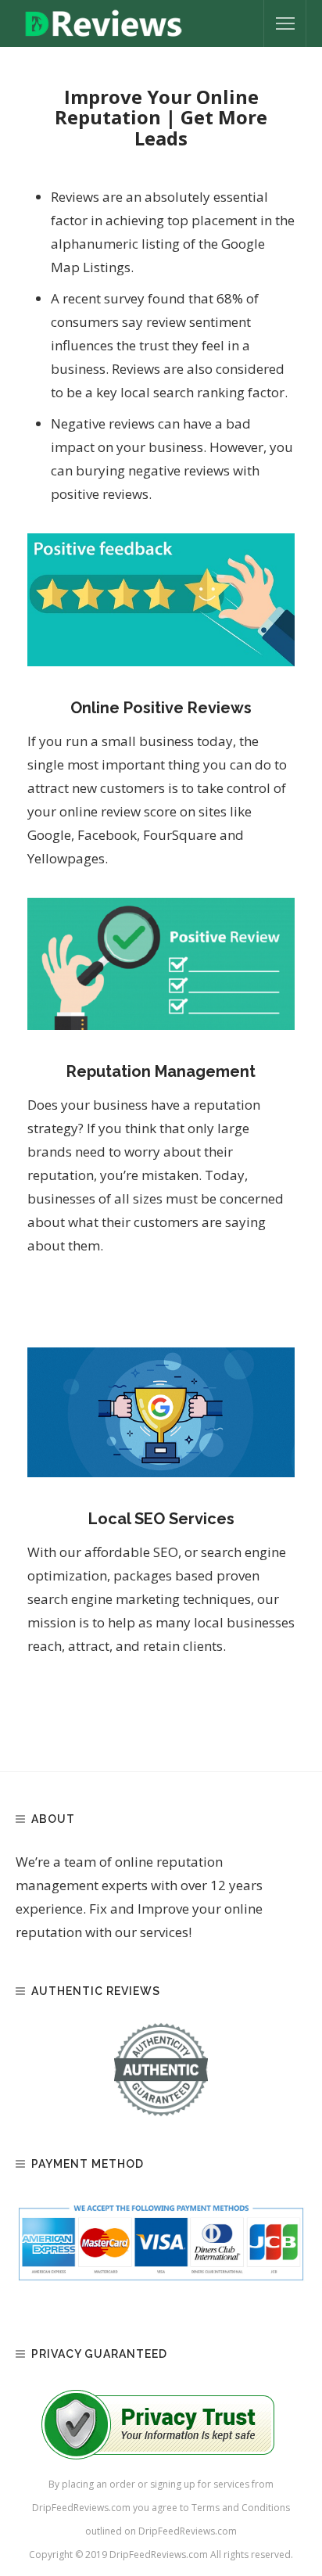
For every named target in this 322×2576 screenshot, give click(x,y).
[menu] (285, 23)
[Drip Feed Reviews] (104, 22)
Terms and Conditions (241, 2508)
